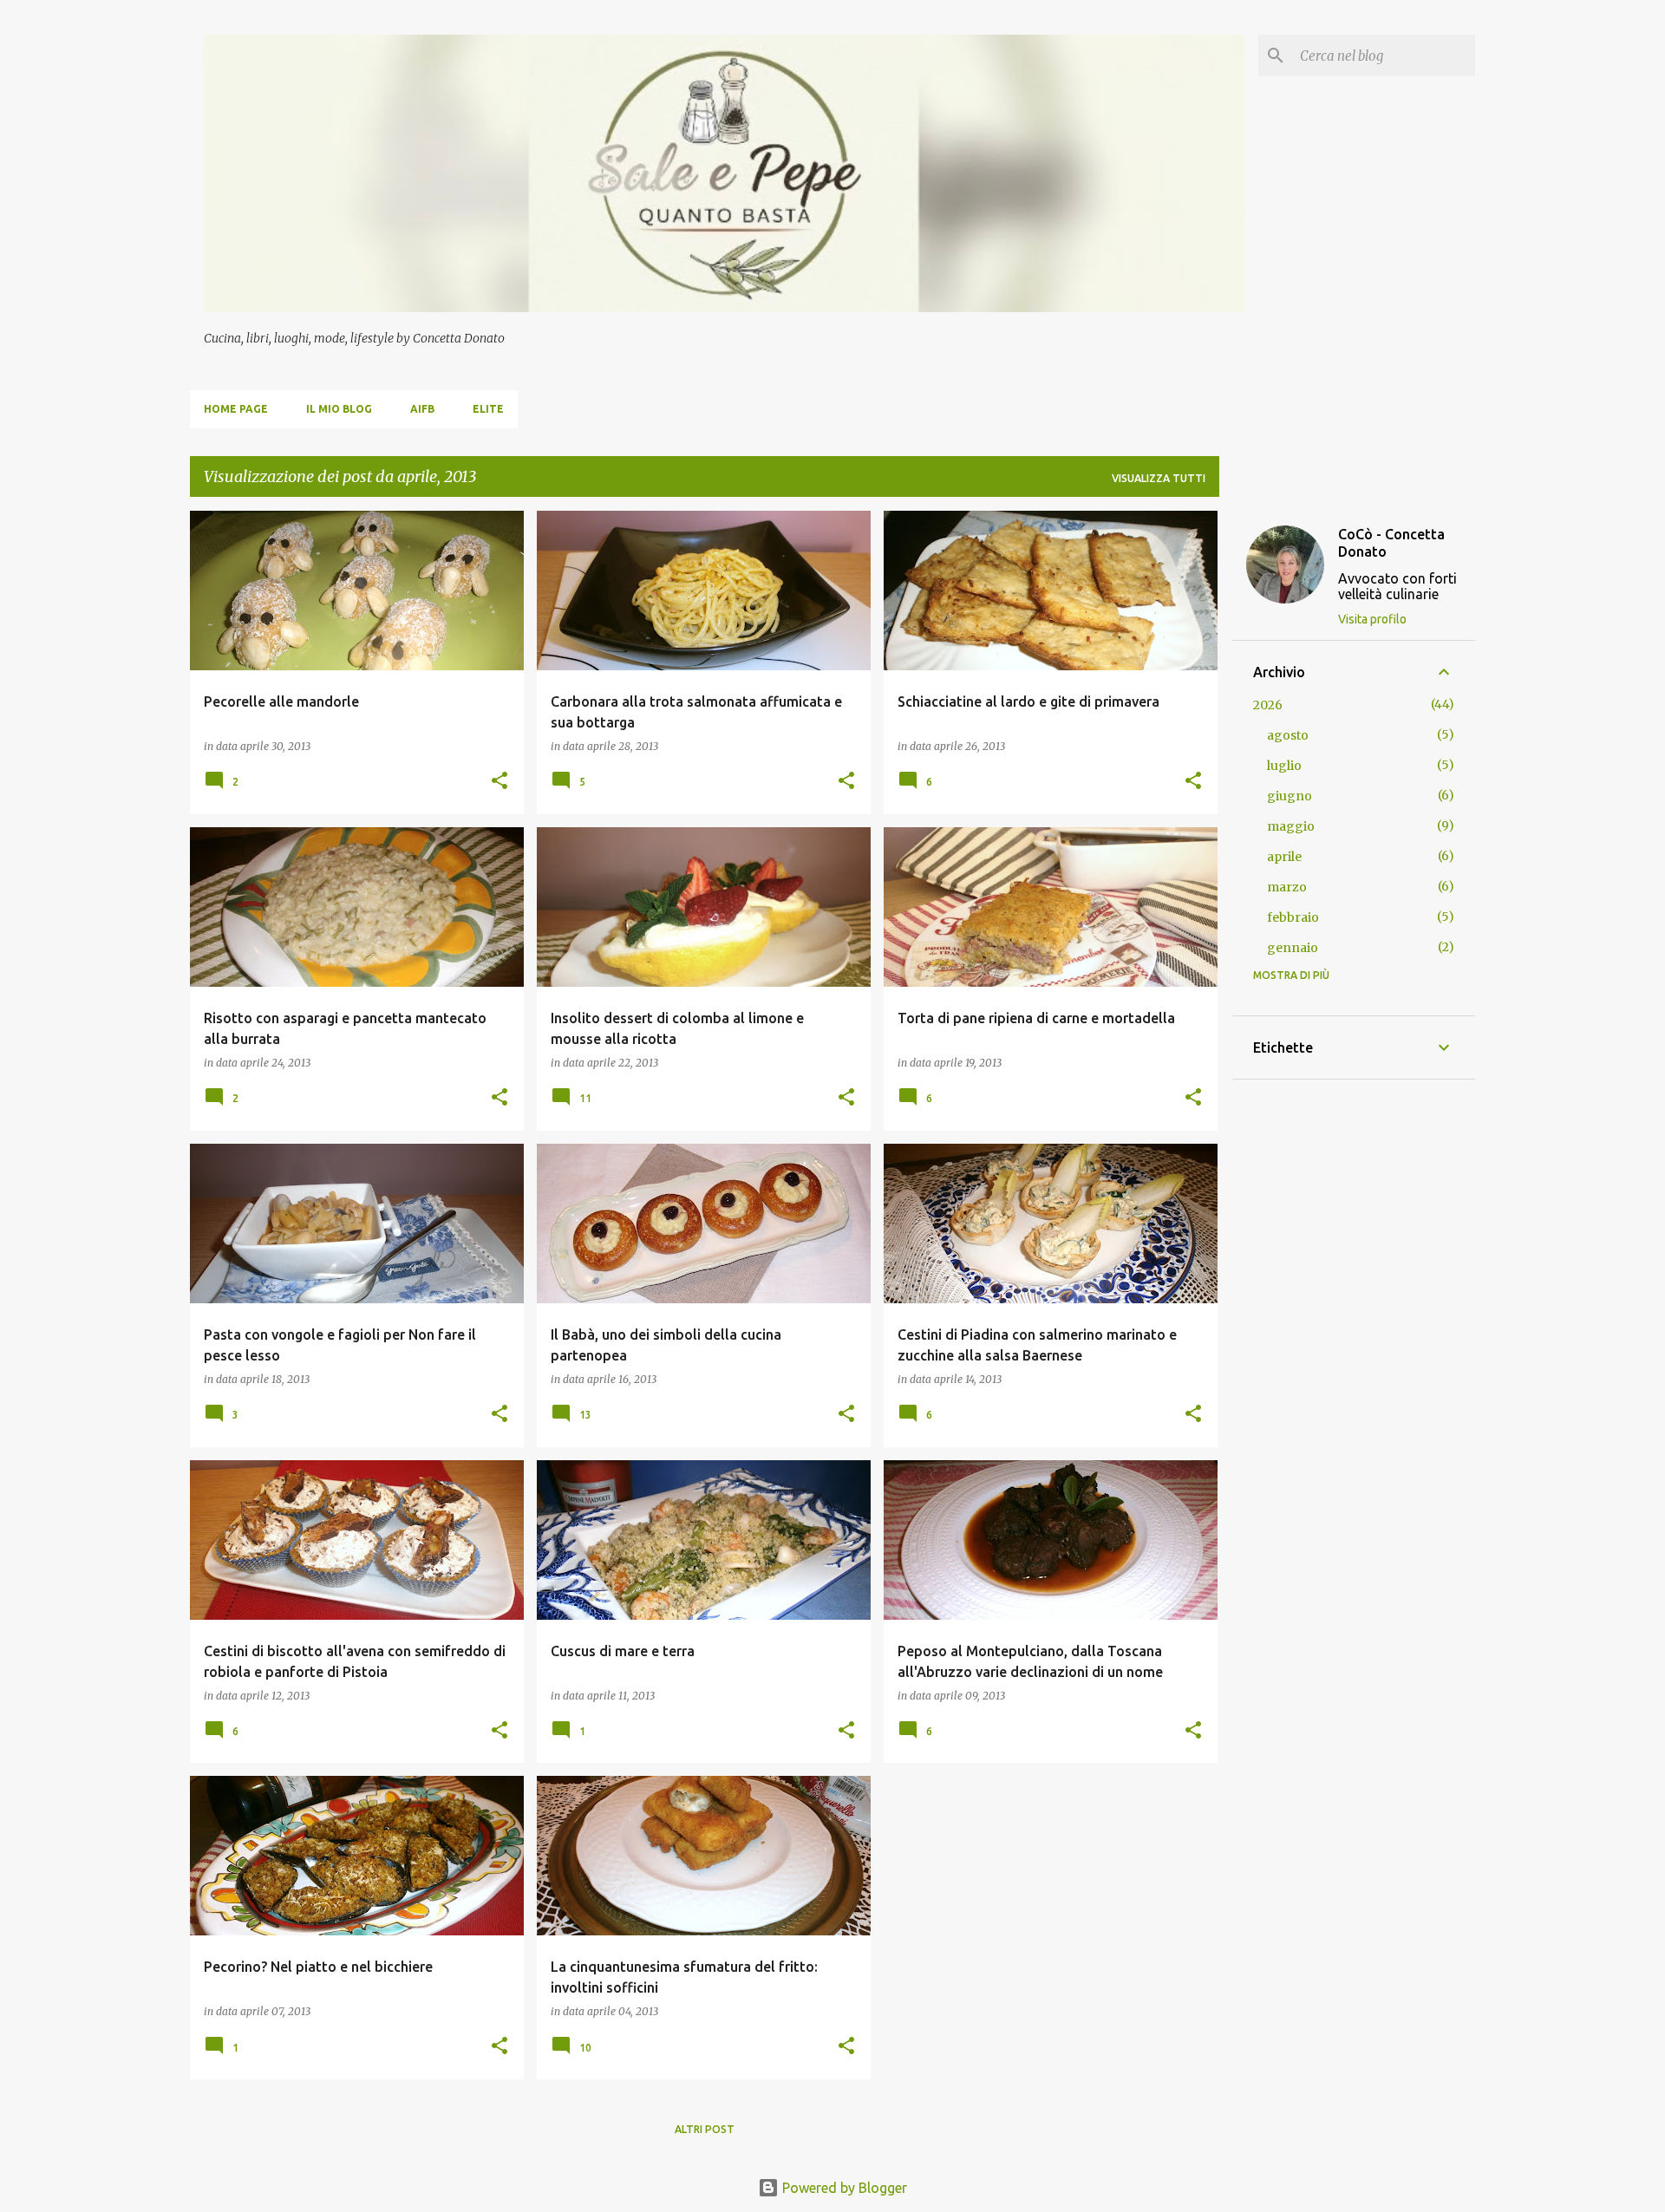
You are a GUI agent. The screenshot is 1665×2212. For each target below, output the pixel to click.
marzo (1287, 887)
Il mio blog (339, 409)
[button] (499, 782)
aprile (1284, 857)
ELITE (488, 409)
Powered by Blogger (843, 2188)
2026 (1268, 705)
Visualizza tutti (1159, 478)
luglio (1284, 766)
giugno (1290, 796)
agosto (1288, 735)
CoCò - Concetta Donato (1391, 543)
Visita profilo (1372, 619)
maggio (1291, 826)
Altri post (705, 2129)
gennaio (1293, 948)
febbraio (1293, 917)
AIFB (422, 409)
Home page (236, 409)
